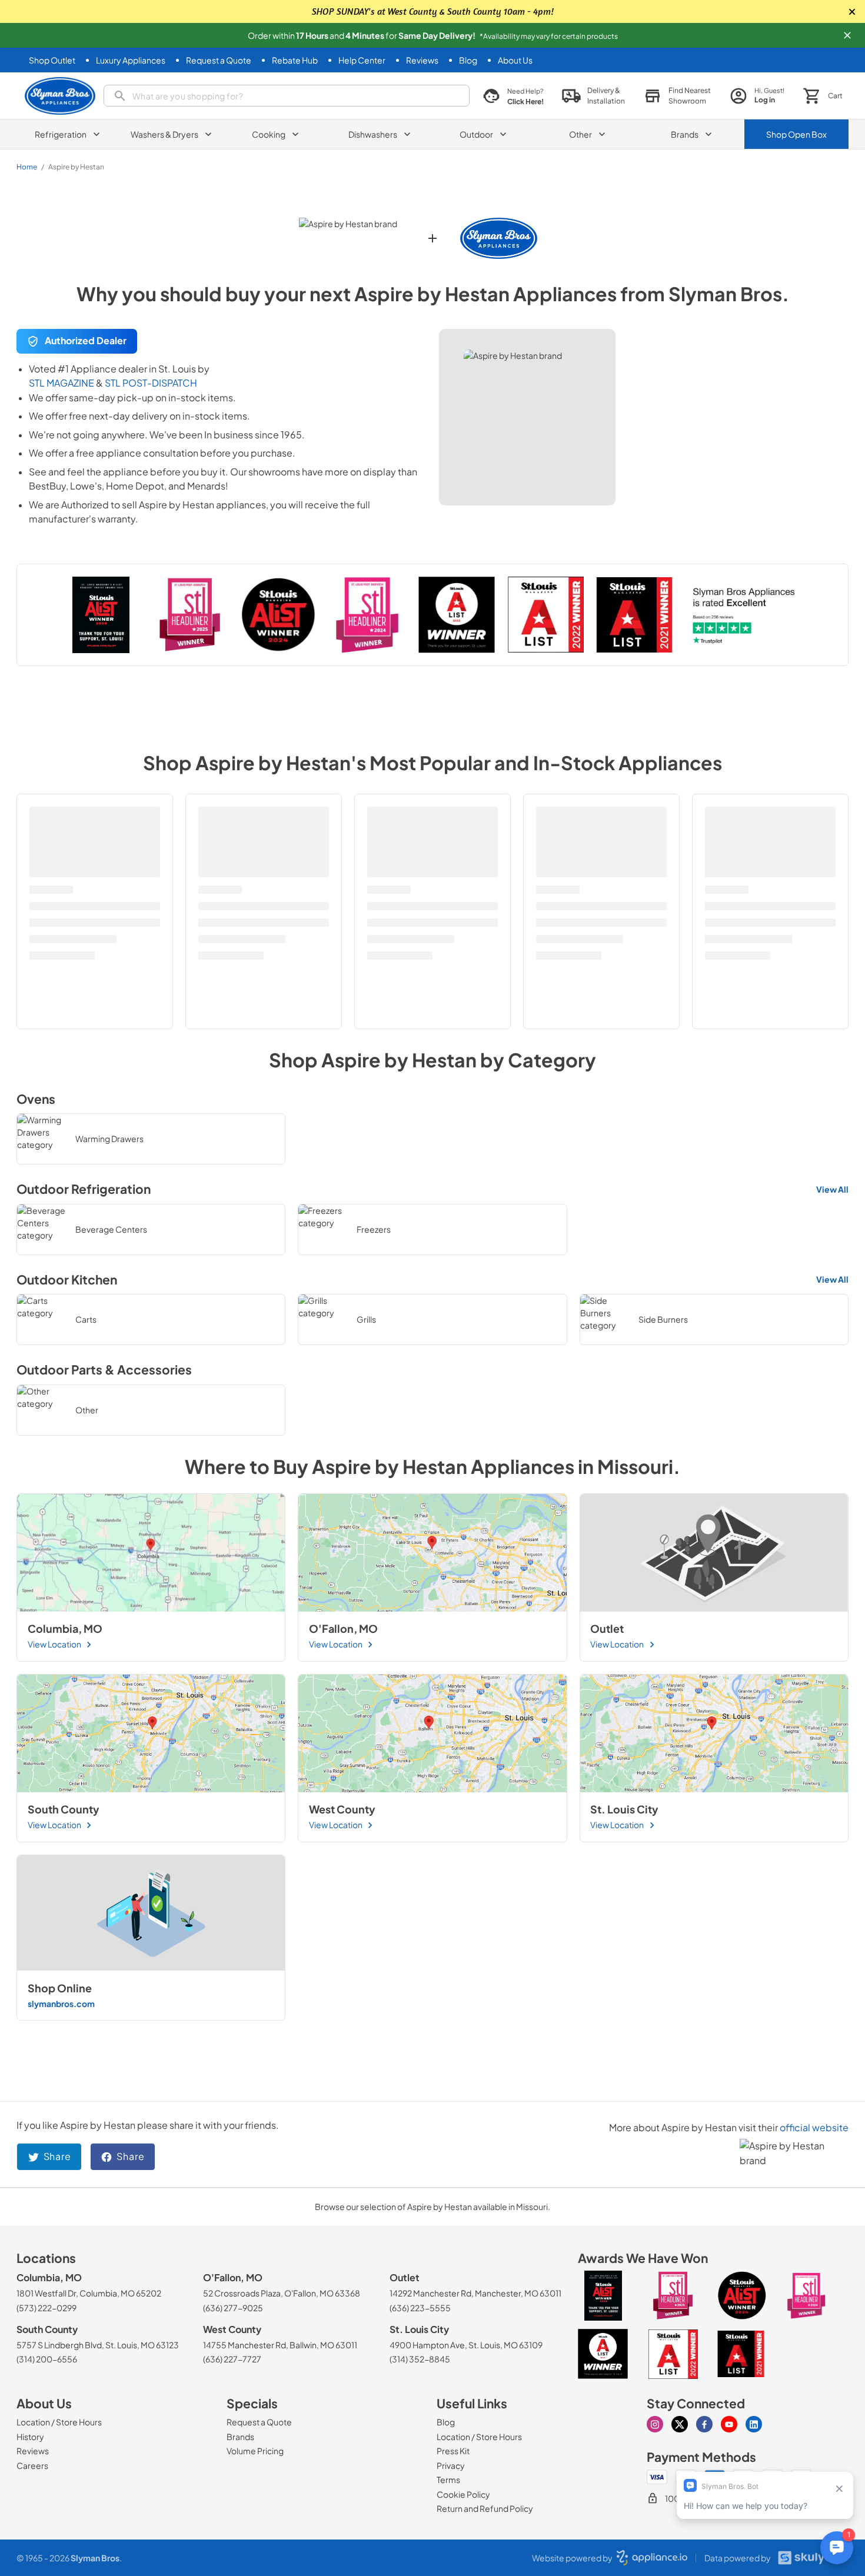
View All (832, 1189)
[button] (847, 35)
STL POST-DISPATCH (151, 383)
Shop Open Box (796, 134)
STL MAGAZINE (61, 383)
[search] (287, 96)
